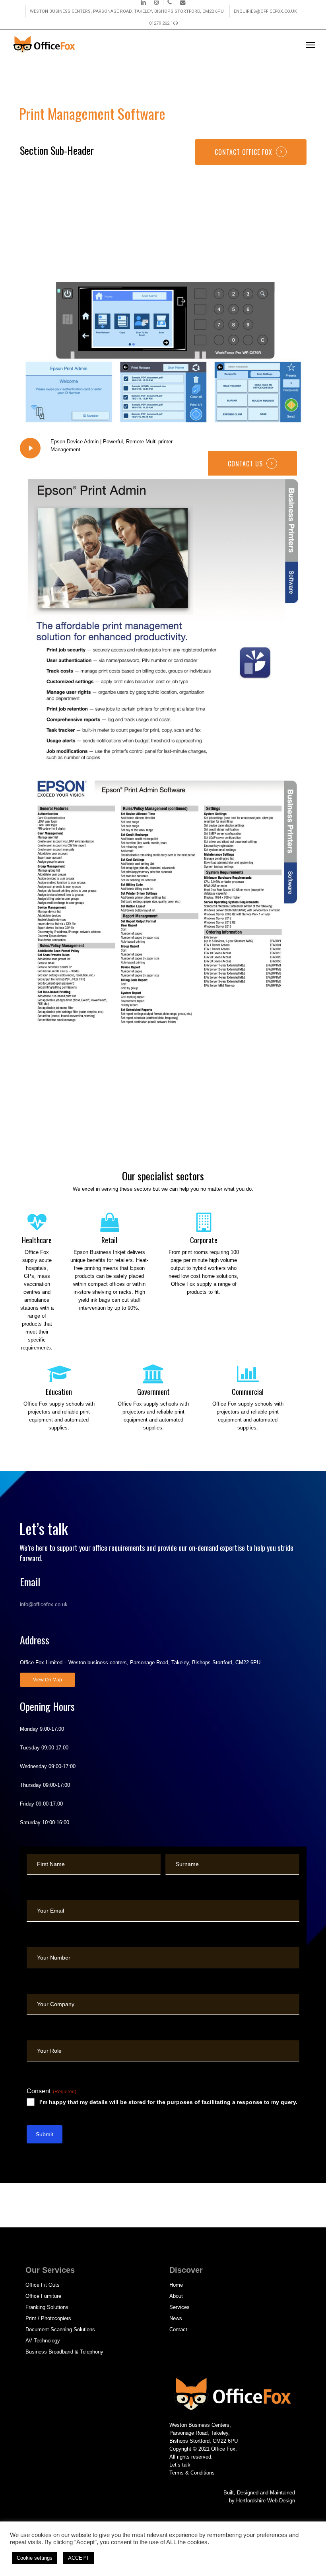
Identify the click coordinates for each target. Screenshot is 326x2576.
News (176, 2318)
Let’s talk (180, 2465)
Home (176, 2285)
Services (179, 2307)
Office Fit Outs (43, 2285)
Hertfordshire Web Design (266, 2501)
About (176, 2296)
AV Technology (43, 2341)
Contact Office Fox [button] (244, 152)
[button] (310, 45)
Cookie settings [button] (35, 2558)
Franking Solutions (47, 2307)
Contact (178, 2329)
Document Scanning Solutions (60, 2329)
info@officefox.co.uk (44, 1604)
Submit (45, 2134)
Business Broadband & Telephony (64, 2352)
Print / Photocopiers (48, 2318)
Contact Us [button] (245, 464)
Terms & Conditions (192, 2473)
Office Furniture (43, 2296)
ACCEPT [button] (79, 2558)
